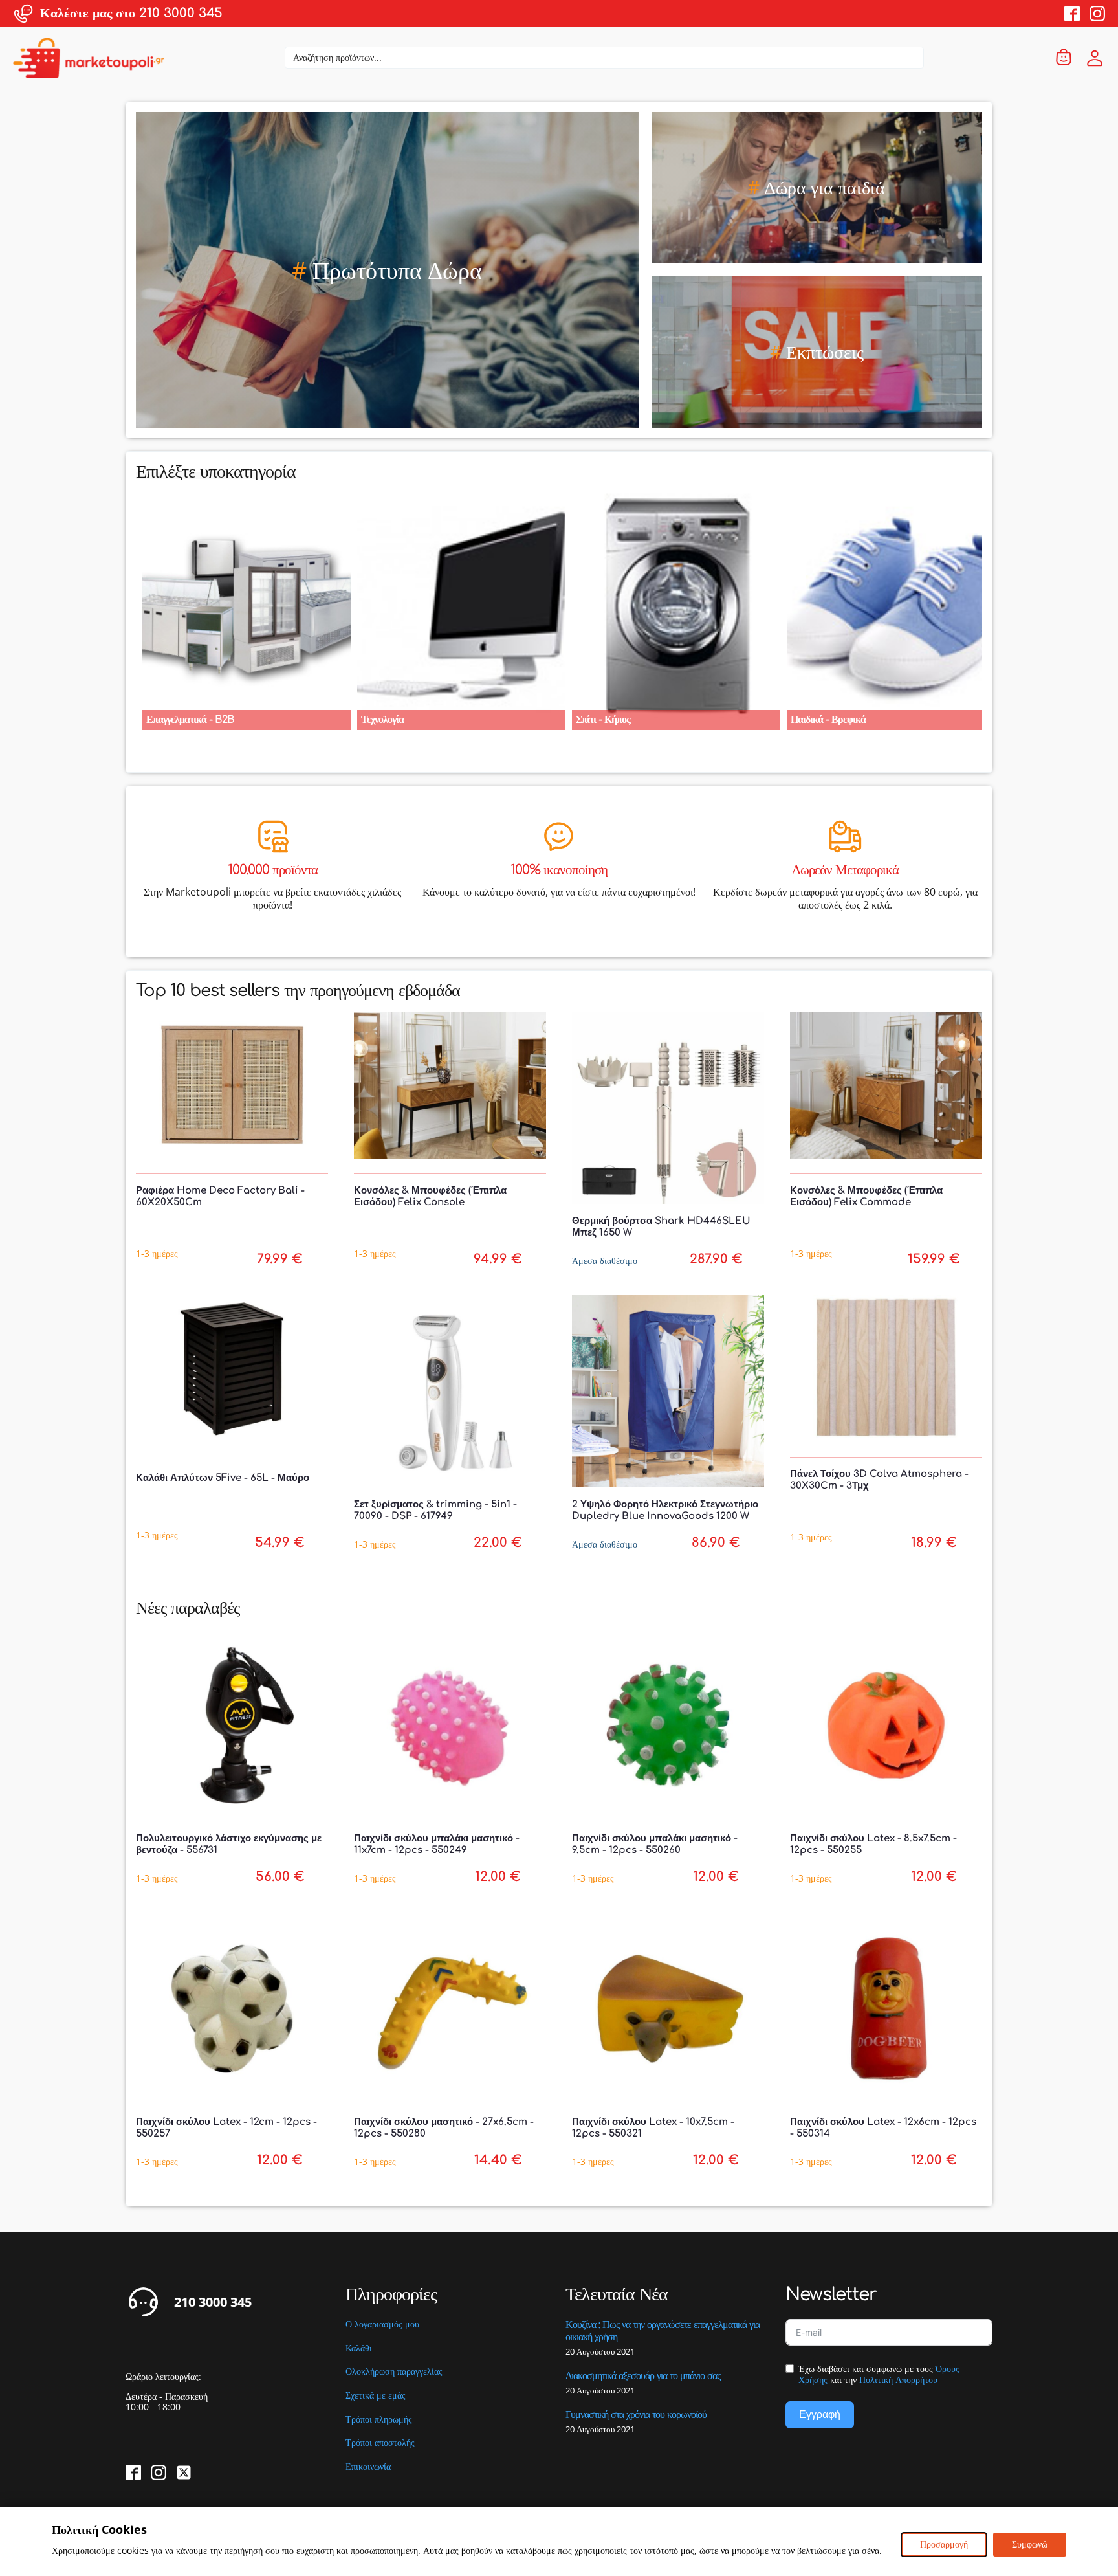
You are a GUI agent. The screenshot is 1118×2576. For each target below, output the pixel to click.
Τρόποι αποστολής (380, 2443)
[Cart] (1064, 58)
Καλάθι (359, 2348)
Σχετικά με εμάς (376, 2396)
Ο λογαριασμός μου (382, 2325)
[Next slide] (982, 605)
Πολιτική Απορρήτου (898, 2380)
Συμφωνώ (1030, 2544)
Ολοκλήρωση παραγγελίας (394, 2372)
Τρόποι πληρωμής (379, 2420)
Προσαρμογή (944, 2544)
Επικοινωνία (368, 2467)
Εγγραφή (820, 2415)
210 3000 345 (213, 2302)
